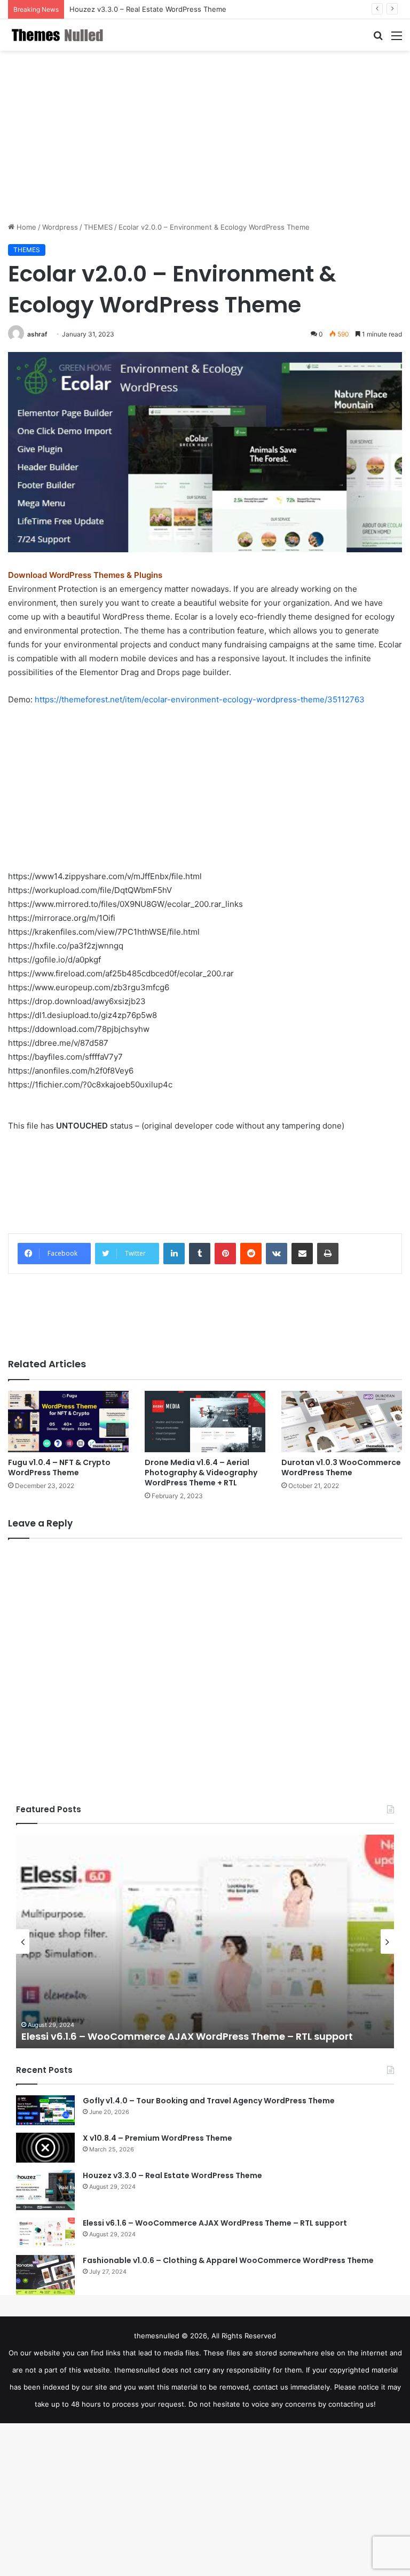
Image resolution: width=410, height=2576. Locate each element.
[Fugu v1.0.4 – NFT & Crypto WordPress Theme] (68, 1422)
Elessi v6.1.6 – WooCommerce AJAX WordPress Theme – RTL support (187, 2036)
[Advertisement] (205, 136)
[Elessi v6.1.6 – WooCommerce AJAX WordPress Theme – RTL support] (45, 2233)
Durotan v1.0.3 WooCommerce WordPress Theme (341, 1467)
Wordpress (60, 227)
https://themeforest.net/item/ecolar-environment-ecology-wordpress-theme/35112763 (200, 699)
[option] (205, 1941)
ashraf (37, 334)
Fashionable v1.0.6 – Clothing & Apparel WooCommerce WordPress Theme (228, 2260)
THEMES (98, 227)
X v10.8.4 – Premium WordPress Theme (157, 2138)
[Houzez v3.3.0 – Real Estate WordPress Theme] (45, 2190)
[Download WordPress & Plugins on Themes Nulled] (59, 35)
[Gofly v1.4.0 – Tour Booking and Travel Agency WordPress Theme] (45, 2110)
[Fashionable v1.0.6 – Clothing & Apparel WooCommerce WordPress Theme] (45, 2275)
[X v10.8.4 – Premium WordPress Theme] (45, 2148)
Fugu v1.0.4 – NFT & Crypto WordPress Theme (59, 1467)
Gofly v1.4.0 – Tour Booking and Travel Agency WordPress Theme (209, 2101)
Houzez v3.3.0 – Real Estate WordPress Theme (148, 9)
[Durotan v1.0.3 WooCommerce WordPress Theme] (342, 1422)
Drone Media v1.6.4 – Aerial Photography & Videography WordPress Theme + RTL (201, 1473)
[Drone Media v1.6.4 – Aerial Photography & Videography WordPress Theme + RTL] (205, 1422)
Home (25, 227)
